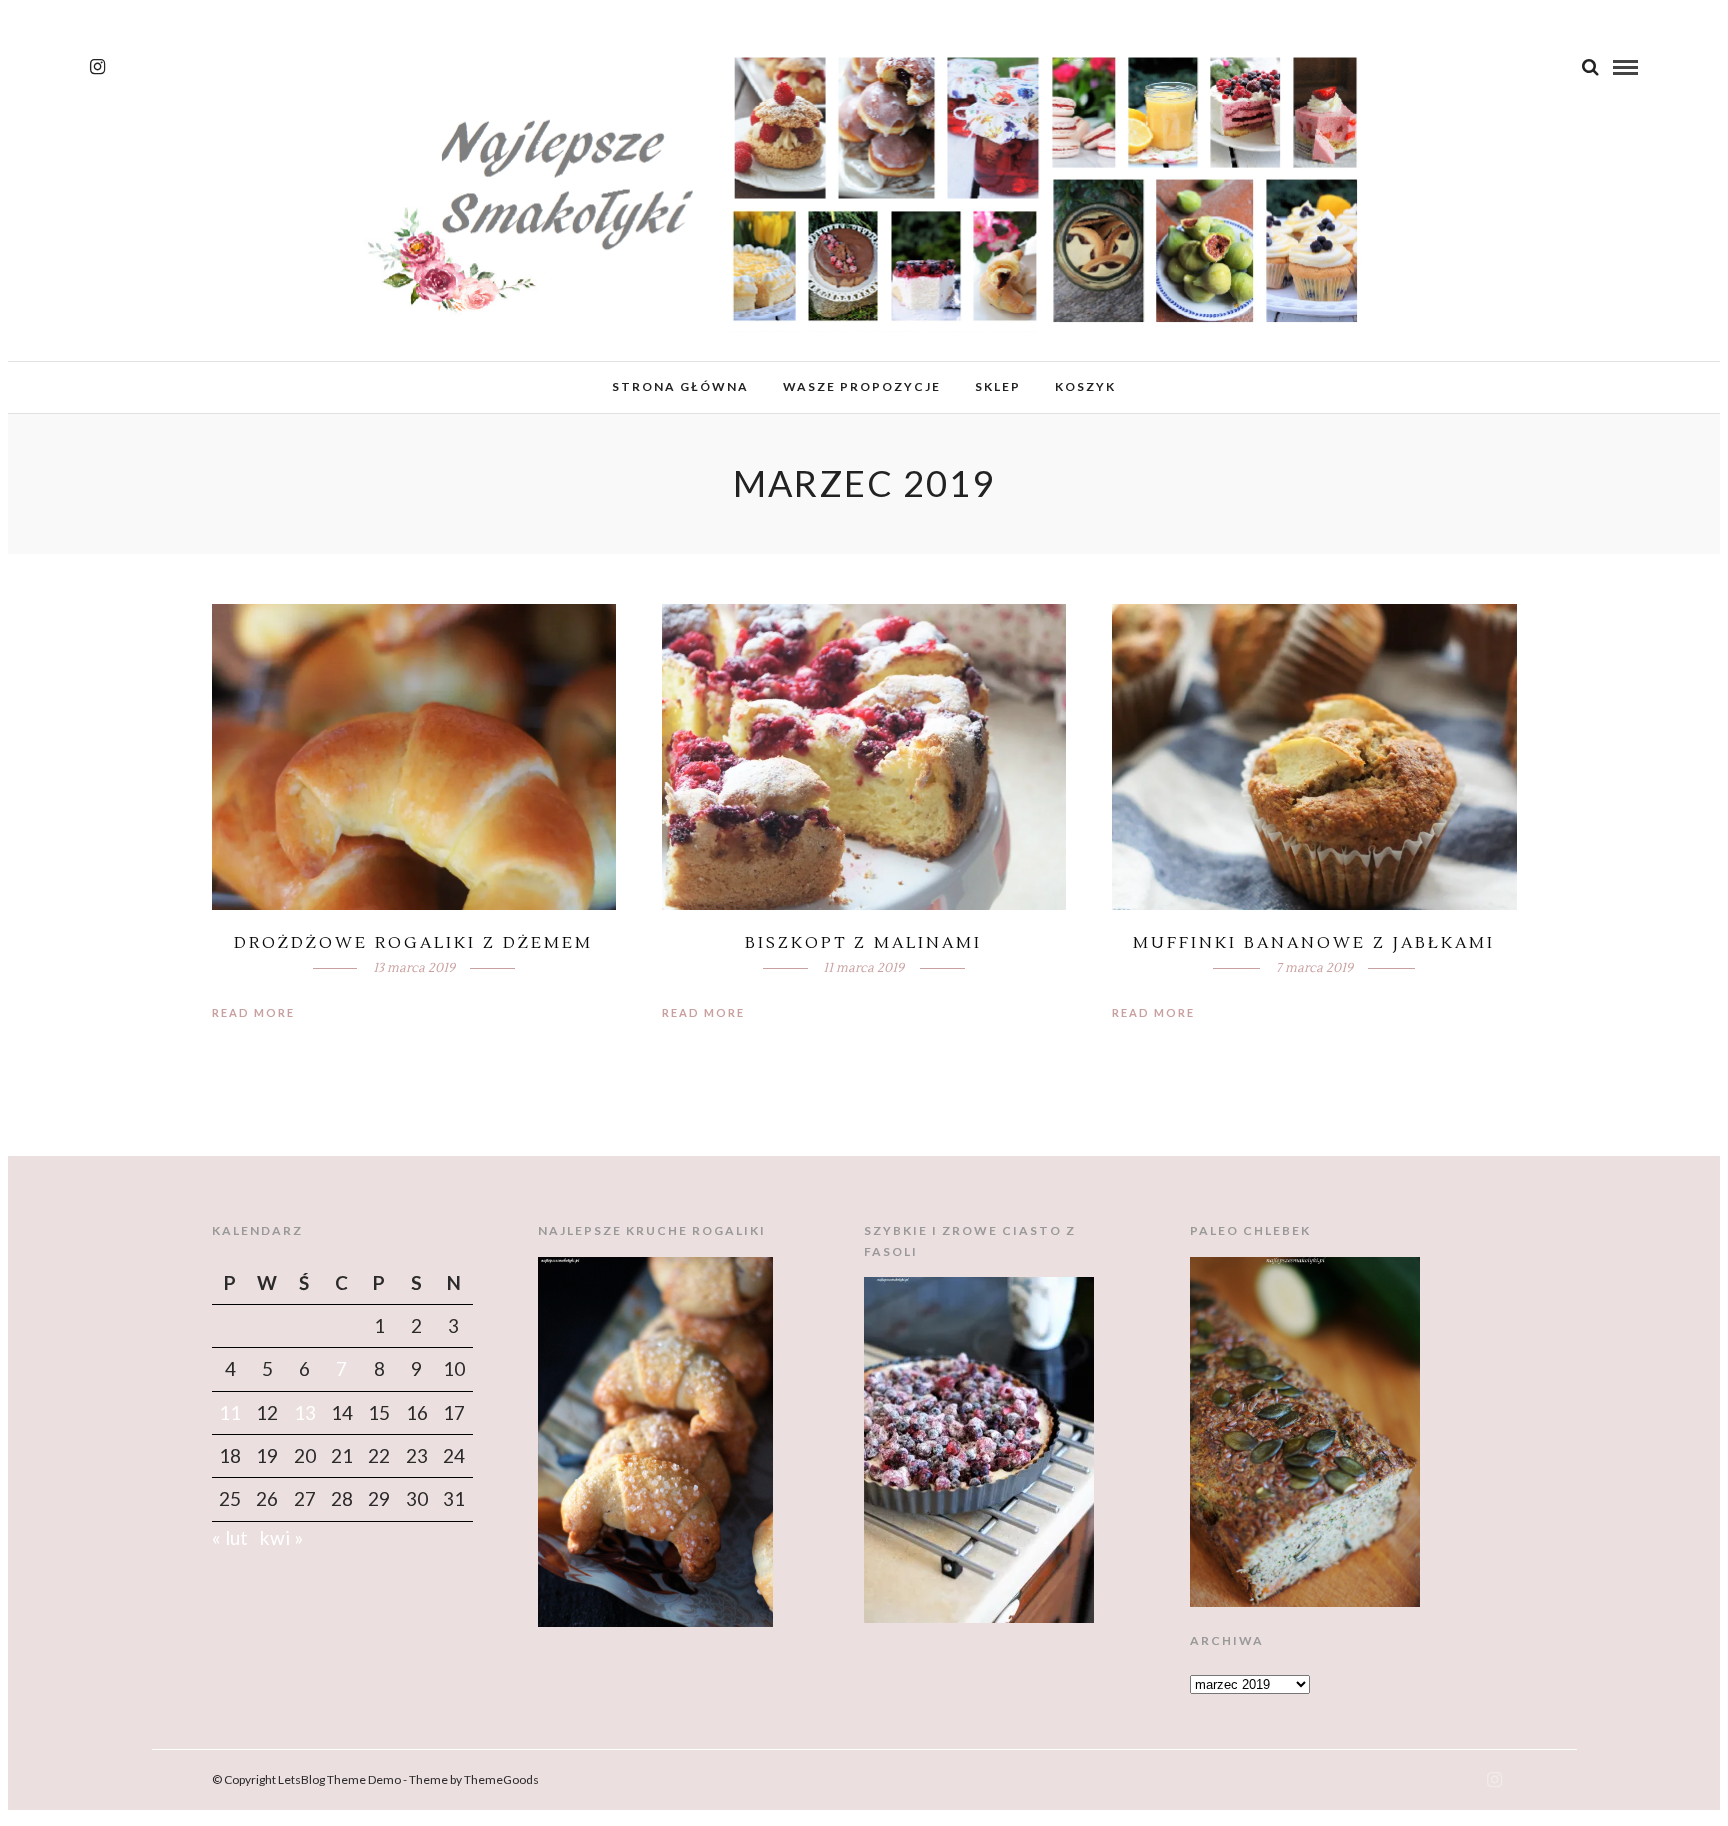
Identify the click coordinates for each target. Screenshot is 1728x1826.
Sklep (998, 386)
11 (230, 1412)
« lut (230, 1537)
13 (305, 1412)
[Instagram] (97, 67)
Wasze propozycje (862, 386)
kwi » (281, 1537)
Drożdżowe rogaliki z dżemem (413, 943)
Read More (253, 1012)
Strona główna (680, 386)
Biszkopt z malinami (863, 943)
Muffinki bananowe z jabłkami (1314, 943)
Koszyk (1085, 386)
